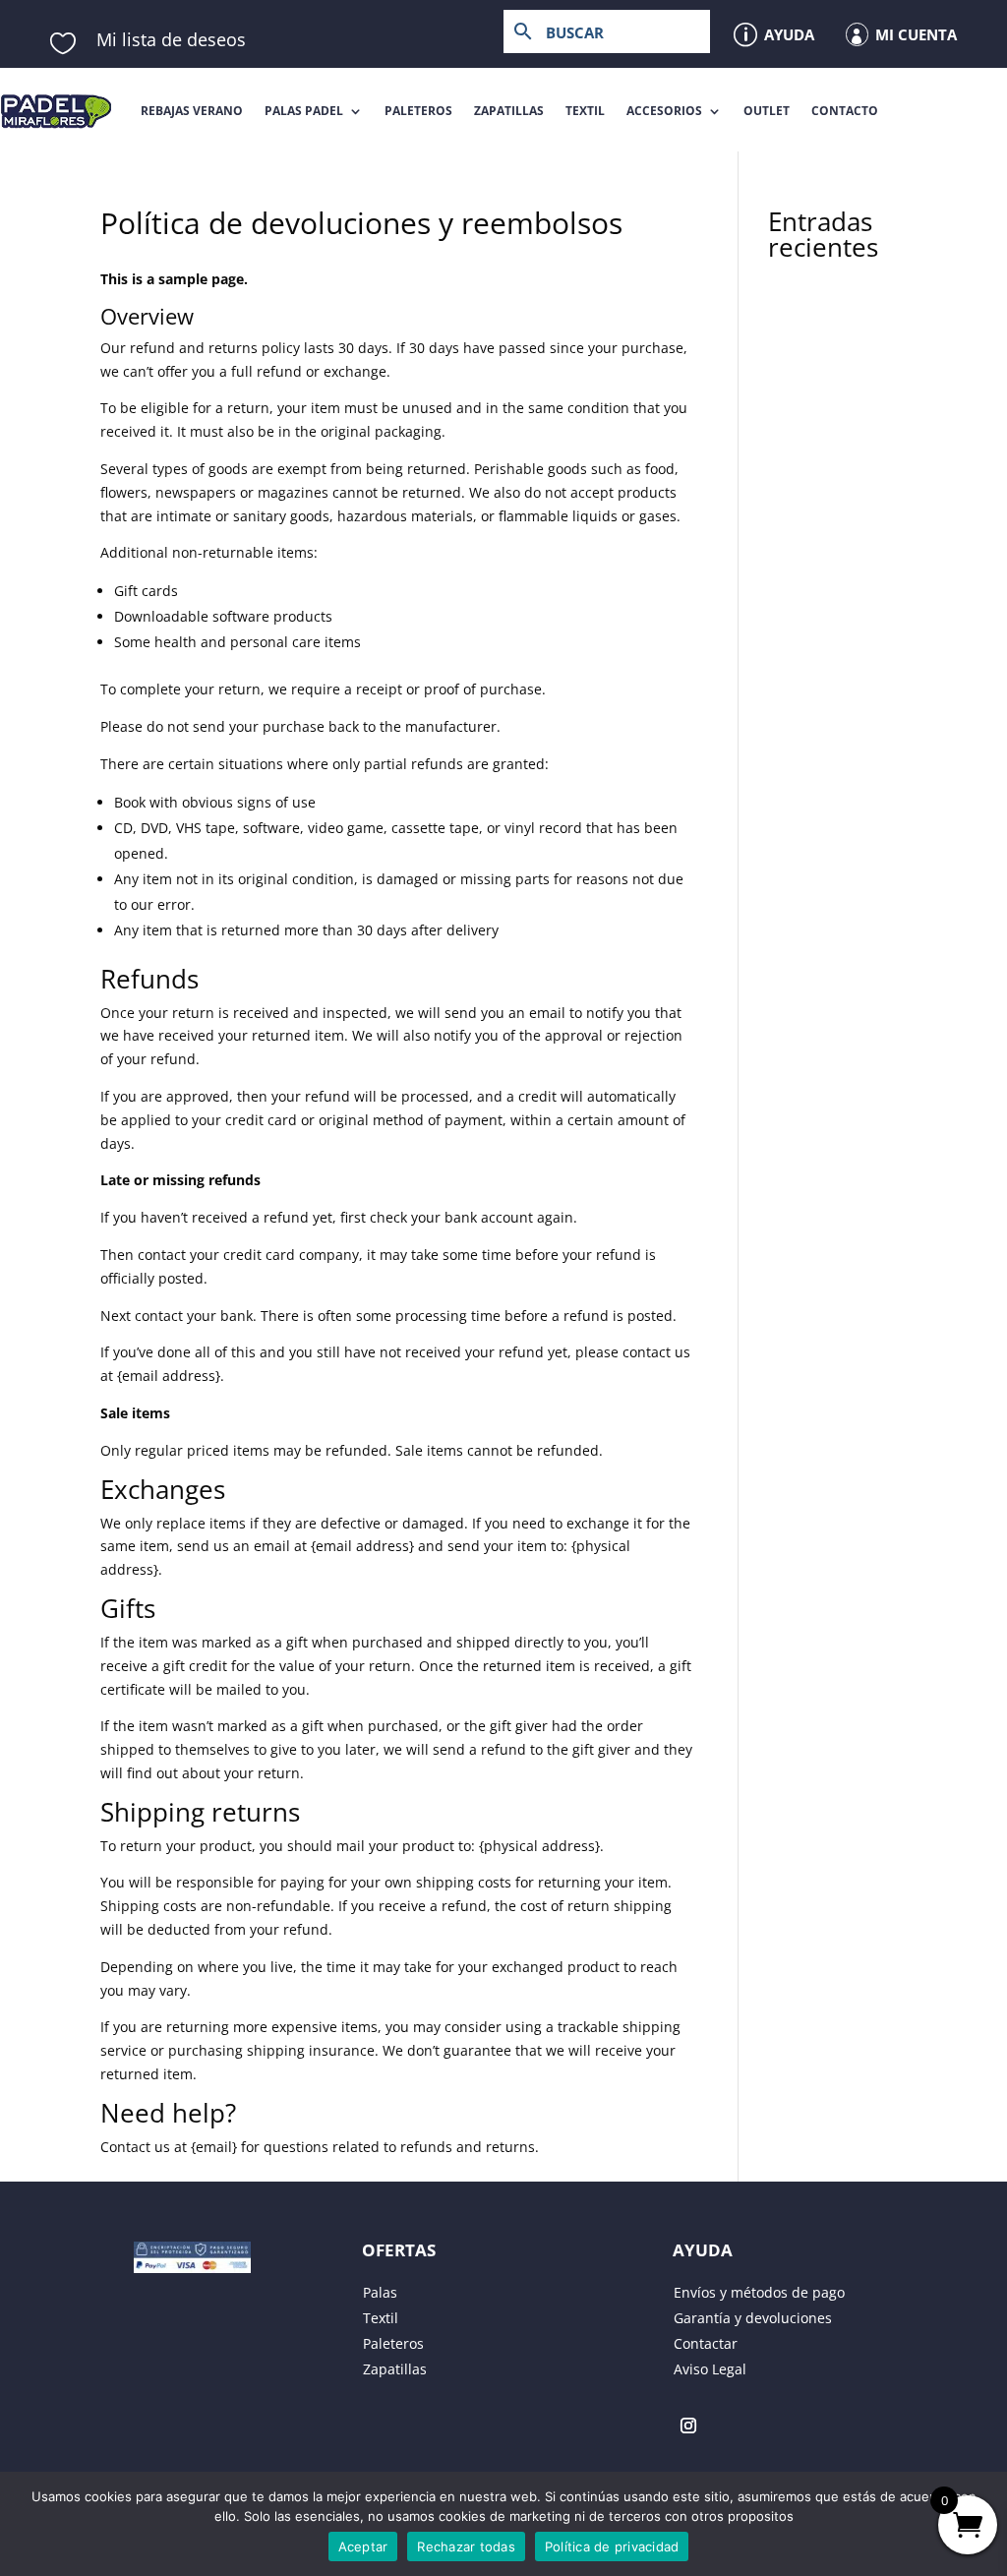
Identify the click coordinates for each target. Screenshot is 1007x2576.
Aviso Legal (710, 2369)
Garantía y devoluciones (753, 2318)
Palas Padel (304, 111)
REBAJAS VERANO (192, 111)
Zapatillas (509, 111)
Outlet (767, 111)
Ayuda (789, 34)
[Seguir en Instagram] (688, 2426)
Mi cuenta (916, 34)
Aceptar (363, 2546)
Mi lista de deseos (171, 39)
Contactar (706, 2343)
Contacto (845, 111)
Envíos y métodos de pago (759, 2292)
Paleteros (418, 111)
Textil (585, 111)
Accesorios (664, 111)
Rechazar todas (466, 2546)
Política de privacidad (612, 2546)
